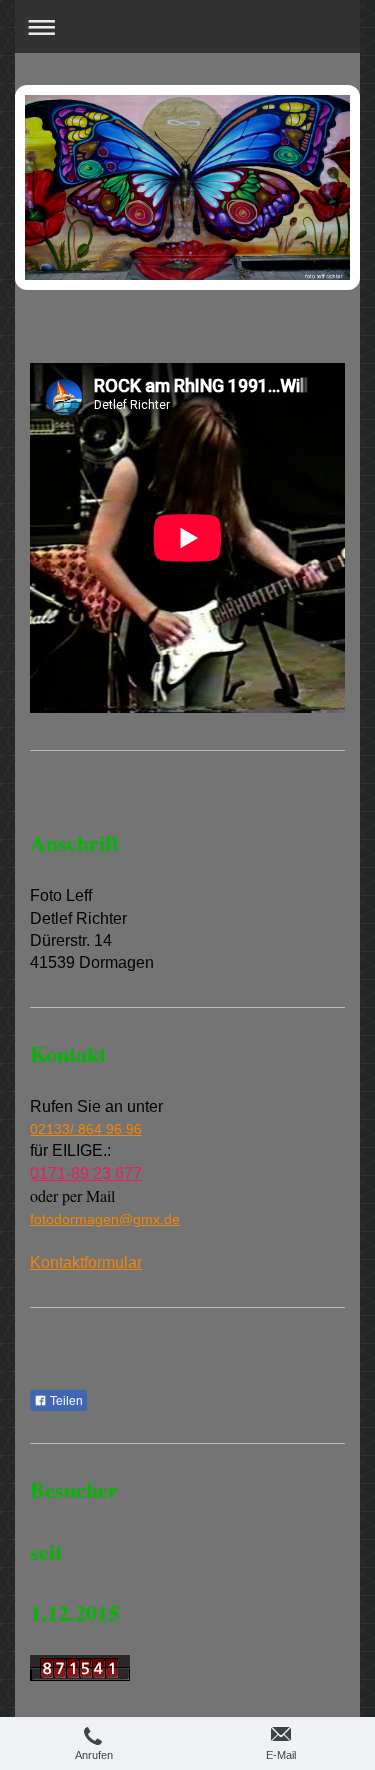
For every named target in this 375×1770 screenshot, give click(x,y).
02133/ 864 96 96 (86, 1129)
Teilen (65, 1401)
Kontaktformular (86, 1262)
